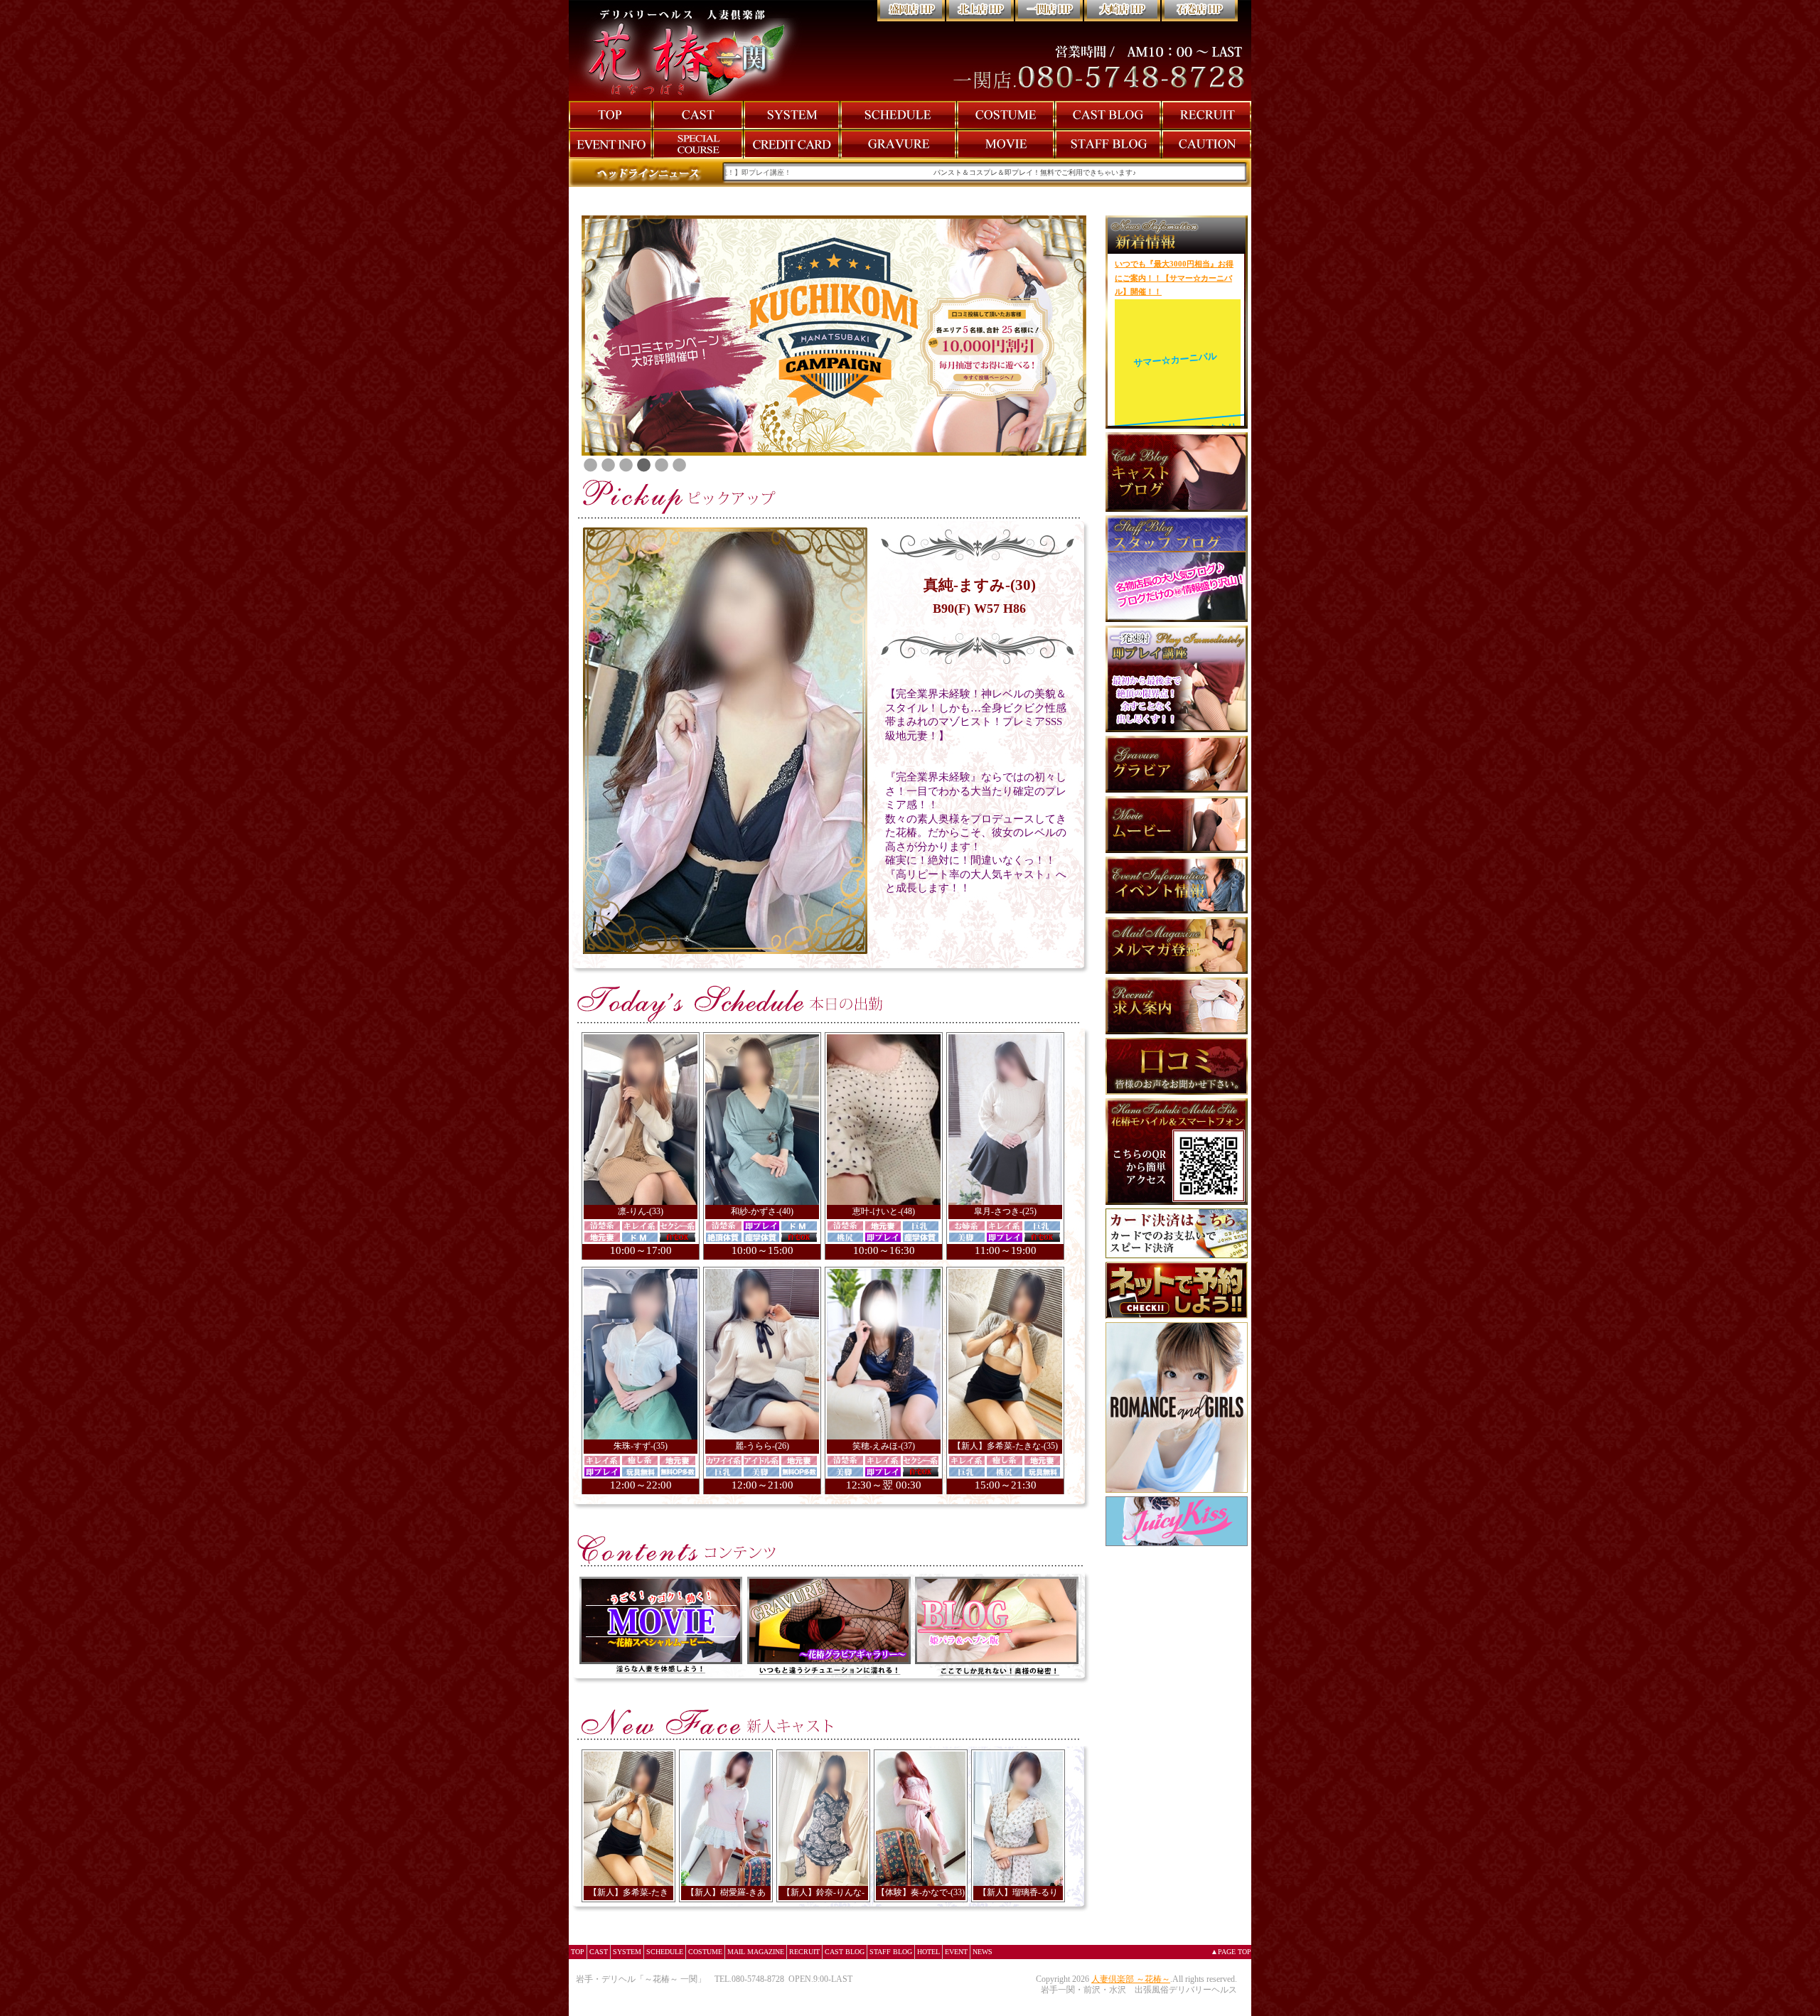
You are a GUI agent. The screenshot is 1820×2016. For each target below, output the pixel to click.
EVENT (956, 1952)
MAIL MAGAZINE (756, 1952)
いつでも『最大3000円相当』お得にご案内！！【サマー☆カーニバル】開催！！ (1174, 278)
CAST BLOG (845, 1952)
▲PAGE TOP (1231, 1952)
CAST (599, 1952)
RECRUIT (804, 1952)
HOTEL (928, 1952)
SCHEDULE (665, 1952)
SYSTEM (627, 1952)
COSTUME (705, 1952)
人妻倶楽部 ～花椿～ (1131, 1979)
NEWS (983, 1952)
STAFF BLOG (891, 1952)
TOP (578, 1952)
